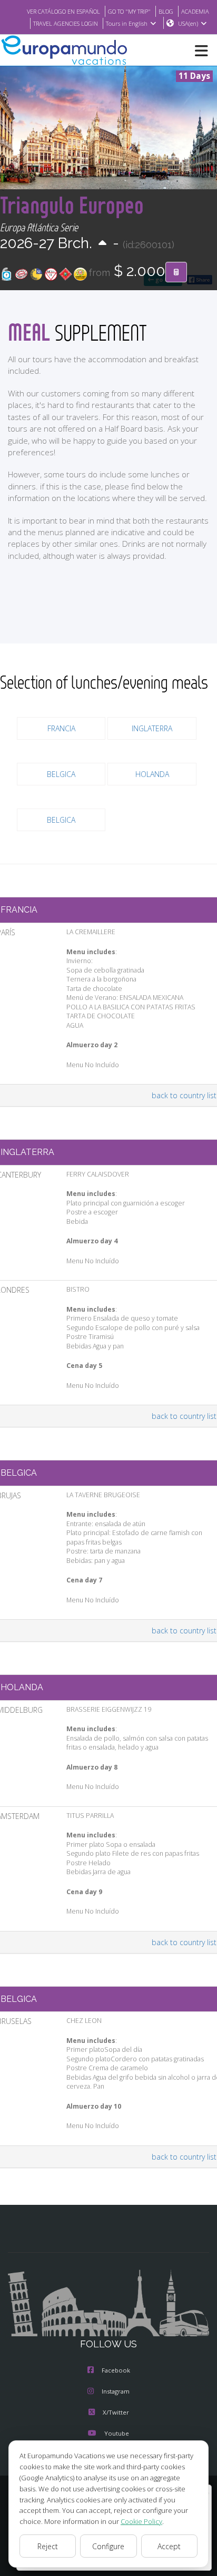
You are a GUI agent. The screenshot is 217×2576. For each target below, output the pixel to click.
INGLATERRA (152, 728)
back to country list (184, 1095)
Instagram (116, 2391)
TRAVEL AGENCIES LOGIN (66, 23)
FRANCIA (61, 728)
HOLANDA (152, 774)
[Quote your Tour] (176, 272)
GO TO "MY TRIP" (129, 11)
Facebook (116, 2370)
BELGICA (61, 774)
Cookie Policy (141, 2521)
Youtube (117, 2433)
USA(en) (188, 23)
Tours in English (127, 23)
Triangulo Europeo (72, 205)
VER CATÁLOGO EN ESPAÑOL (63, 11)
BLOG (166, 11)
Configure (108, 2546)
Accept (169, 2546)
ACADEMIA (195, 11)
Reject (48, 2546)
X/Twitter (116, 2412)
